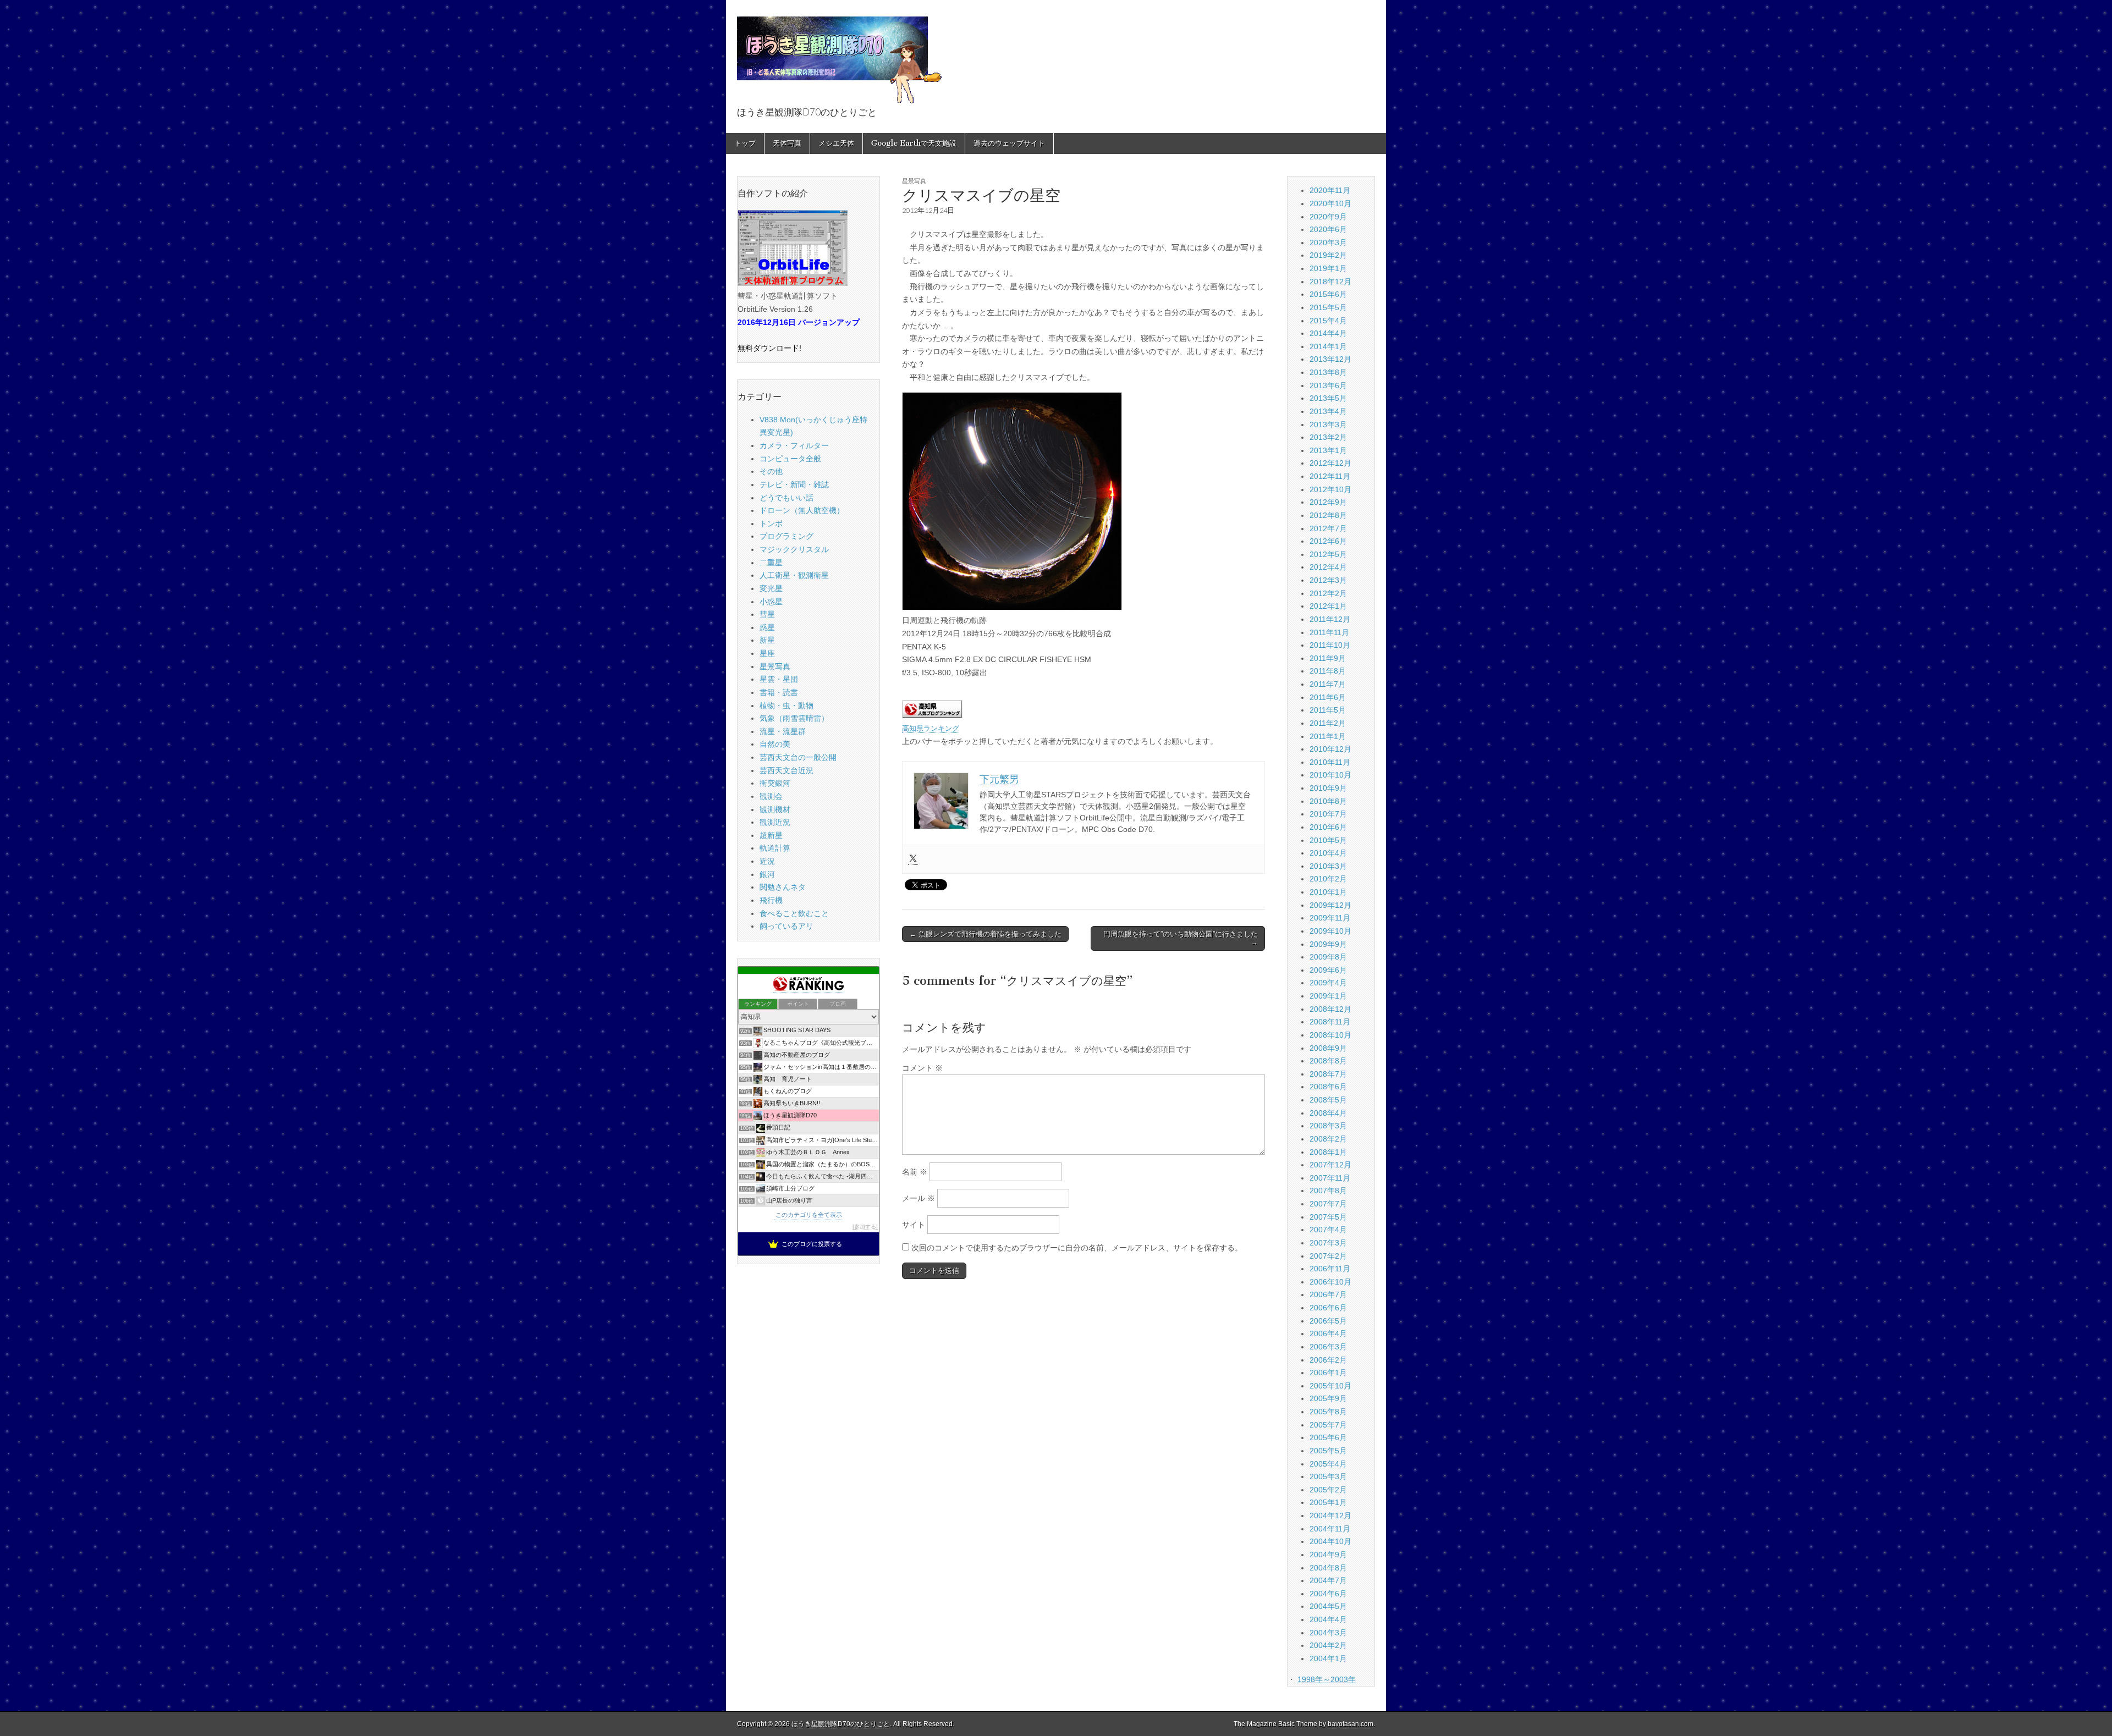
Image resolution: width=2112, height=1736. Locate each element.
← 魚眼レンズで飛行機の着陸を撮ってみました (985, 934)
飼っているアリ (787, 926)
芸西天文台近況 (787, 770)
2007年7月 (1328, 1204)
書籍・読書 (779, 692)
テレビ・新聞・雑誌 (794, 484)
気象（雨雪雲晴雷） (794, 718)
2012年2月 (1328, 593)
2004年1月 (1328, 1658)
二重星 (771, 563)
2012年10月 (1330, 489)
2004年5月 (1328, 1606)
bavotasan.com (1351, 1724)
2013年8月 (1328, 372)
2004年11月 (1330, 1529)
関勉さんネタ (783, 887)
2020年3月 (1328, 243)
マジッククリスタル (794, 549)
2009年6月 (1328, 970)
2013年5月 (1328, 398)
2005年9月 (1328, 1398)
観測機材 (775, 809)
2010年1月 (1328, 892)
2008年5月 (1328, 1100)
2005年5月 (1328, 1451)
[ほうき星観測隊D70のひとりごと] (839, 54)
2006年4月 (1328, 1333)
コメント (922, 1068)
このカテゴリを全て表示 (809, 1215)
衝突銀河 (775, 783)
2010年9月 (1328, 788)
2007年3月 (1328, 1243)
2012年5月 (1328, 554)
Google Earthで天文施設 (914, 143)
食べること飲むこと (794, 913)
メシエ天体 (836, 143)
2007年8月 (1328, 1191)
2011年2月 (1328, 723)
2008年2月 (1328, 1139)
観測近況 (775, 822)
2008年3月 (1328, 1126)
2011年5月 (1328, 710)
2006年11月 (1330, 1269)
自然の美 (775, 744)
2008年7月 (1328, 1074)
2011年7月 (1328, 684)
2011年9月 (1328, 658)
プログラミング (787, 536)
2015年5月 (1328, 307)
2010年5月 (1328, 840)
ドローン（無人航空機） (802, 510)
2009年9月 (1328, 944)
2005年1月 (1328, 1502)
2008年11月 (1330, 1022)
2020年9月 (1328, 217)
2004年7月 (1328, 1580)
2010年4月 (1328, 853)
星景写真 (914, 181)
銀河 (767, 874)
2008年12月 (1330, 1009)
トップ (745, 143)
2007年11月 (1330, 1178)
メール (919, 1198)
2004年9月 (1328, 1555)
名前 (915, 1172)
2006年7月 (1328, 1294)
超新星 (771, 835)
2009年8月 (1328, 957)
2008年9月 (1328, 1048)
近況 (767, 861)
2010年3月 (1328, 866)
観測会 (771, 796)
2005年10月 (1330, 1386)
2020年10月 (1330, 203)
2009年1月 (1328, 996)
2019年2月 (1328, 255)
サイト (914, 1225)
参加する (865, 1227)
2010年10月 (1330, 775)
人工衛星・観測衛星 (794, 575)
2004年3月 (1328, 1633)
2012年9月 (1328, 502)
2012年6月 (1328, 541)
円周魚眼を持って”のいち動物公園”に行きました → (1181, 938)
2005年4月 (1328, 1464)
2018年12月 (1330, 282)
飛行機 (771, 900)
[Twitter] (913, 859)
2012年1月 (1328, 606)
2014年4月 (1328, 333)
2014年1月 (1328, 346)
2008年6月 (1328, 1087)
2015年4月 (1328, 321)
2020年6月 (1328, 229)
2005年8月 (1328, 1412)
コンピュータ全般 (790, 459)
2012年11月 (1330, 476)
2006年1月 (1328, 1373)
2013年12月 (1330, 359)
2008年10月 (1330, 1035)
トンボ (771, 523)
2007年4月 (1328, 1230)
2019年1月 (1328, 268)
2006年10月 (1330, 1282)
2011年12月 (1330, 619)
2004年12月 (1330, 1515)
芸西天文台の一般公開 (798, 757)
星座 (767, 653)
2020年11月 (1330, 190)
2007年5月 (1328, 1217)
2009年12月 (1330, 905)
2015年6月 (1328, 294)
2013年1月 (1328, 450)
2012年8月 (1328, 515)
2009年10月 (1330, 931)
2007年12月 (1330, 1165)
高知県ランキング (931, 729)
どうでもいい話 (787, 498)
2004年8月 (1328, 1568)
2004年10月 (1330, 1541)
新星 (767, 640)
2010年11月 (1330, 762)
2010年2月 (1328, 879)
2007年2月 (1328, 1256)
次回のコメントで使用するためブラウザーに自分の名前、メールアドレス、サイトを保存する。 (1077, 1248)
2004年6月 (1328, 1594)
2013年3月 (1328, 425)
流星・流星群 (783, 731)
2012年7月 (1328, 528)
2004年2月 (1328, 1645)
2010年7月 (1328, 814)
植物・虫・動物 (787, 706)
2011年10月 (1330, 645)
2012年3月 (1328, 580)
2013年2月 (1328, 437)
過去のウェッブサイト (1009, 143)
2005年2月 (1328, 1490)
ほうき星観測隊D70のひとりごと (841, 1724)
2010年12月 (1330, 749)
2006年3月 (1328, 1347)
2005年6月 (1328, 1437)
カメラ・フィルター (794, 445)
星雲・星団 (779, 679)
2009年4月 (1328, 983)
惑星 (767, 627)
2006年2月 (1328, 1360)
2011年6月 (1328, 697)
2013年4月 (1328, 411)
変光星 (771, 588)
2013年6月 (1328, 385)
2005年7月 (1328, 1425)
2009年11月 (1330, 918)
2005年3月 (1328, 1476)
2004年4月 (1328, 1619)
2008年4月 (1328, 1113)
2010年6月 (1328, 827)
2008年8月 (1328, 1061)
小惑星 (771, 602)
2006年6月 (1328, 1308)
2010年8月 (1328, 801)
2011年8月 (1328, 671)
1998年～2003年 (1327, 1679)
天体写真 (787, 143)
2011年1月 (1328, 736)
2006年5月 (1328, 1321)
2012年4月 (1328, 567)
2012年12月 (1330, 463)
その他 (771, 471)
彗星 (767, 614)
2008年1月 (1328, 1152)
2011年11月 (1329, 632)
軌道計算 (775, 848)
